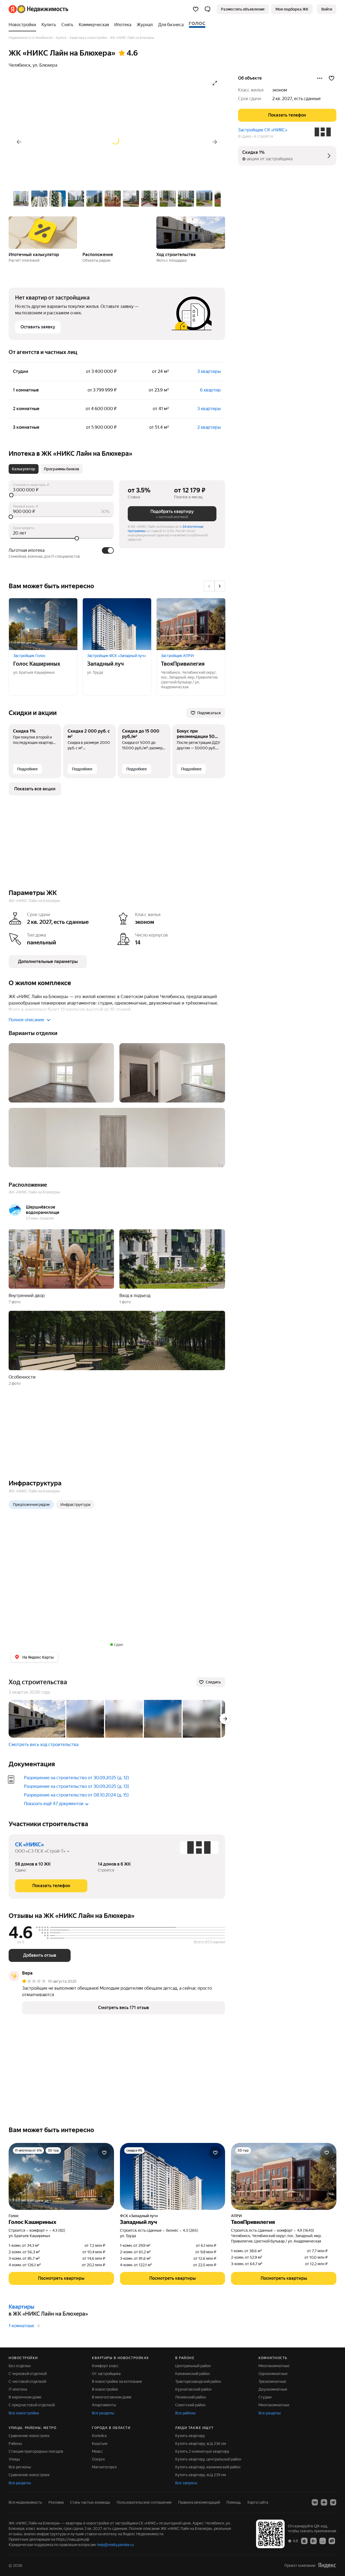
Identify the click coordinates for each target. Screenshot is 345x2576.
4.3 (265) (190, 2230)
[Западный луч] (117, 624)
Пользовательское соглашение (144, 2502)
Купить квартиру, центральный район (208, 2459)
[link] (327, 9)
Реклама (56, 2502)
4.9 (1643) (306, 2230)
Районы (15, 2444)
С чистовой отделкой (27, 2381)
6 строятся (263, 136)
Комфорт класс (105, 2366)
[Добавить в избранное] (332, 78)
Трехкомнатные (272, 2381)
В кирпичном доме (25, 2397)
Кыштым (100, 2444)
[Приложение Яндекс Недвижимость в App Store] (304, 2541)
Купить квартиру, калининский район (208, 2467)
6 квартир (210, 390)
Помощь (234, 2502)
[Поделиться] (320, 78)
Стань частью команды (90, 2502)
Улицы (14, 2459)
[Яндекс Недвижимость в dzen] (324, 2502)
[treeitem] (24, 25)
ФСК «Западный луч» (139, 2216)
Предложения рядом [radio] (31, 1505)
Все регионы (20, 2467)
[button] (208, 9)
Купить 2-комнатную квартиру (202, 2451)
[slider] (61, 495)
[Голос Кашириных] (43, 624)
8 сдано (245, 136)
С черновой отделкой (28, 2374)
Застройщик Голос (29, 656)
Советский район (190, 2405)
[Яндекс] (327, 2565)
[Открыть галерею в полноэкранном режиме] (215, 83)
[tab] (24, 469)
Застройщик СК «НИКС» (263, 130)
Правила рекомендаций (199, 2502)
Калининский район (192, 2374)
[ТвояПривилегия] (191, 624)
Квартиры (21, 2307)
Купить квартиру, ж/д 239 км (201, 2475)
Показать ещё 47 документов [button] (54, 1804)
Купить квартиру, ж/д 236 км (201, 2444)
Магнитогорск (104, 2467)
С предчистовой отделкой (32, 2405)
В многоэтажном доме (112, 2397)
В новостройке (105, 2389)
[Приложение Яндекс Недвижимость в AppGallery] (323, 2541)
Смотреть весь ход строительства (44, 1745)
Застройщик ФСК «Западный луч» (117, 656)
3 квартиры (209, 371)
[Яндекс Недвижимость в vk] (315, 2502)
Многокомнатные (274, 2366)
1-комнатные (21, 2326)
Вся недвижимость (25, 2502)
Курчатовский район (193, 2389)
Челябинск (20, 65)
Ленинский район (191, 2397)
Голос (14, 2216)
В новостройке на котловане (117, 2381)
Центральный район (193, 2366)
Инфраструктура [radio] (75, 1505)
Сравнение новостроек (29, 2436)
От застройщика (106, 2374)
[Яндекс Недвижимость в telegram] (333, 2502)
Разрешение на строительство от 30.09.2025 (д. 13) (77, 1786)
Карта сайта (258, 2502)
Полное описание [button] (26, 1020)
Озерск (98, 2459)
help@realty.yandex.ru (115, 2545)
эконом (280, 90)
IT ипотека (18, 2389)
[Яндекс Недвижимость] (38, 9)
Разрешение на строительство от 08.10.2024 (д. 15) (76, 1795)
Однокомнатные (273, 2374)
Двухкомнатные (273, 2389)
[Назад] (19, 142)
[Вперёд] (215, 142)
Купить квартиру (190, 2436)
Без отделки (20, 2366)
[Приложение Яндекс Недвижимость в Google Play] (313, 2541)
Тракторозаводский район (198, 2381)
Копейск (99, 2436)
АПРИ (236, 2216)
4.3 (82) (59, 2230)
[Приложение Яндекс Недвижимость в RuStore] (332, 2541)
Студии (265, 2397)
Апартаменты (104, 2405)
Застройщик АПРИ (177, 656)
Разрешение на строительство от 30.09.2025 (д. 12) (77, 1778)
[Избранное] (196, 9)
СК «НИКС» (30, 1845)
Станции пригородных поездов (36, 2451)
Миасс (97, 2451)
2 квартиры (209, 427)
